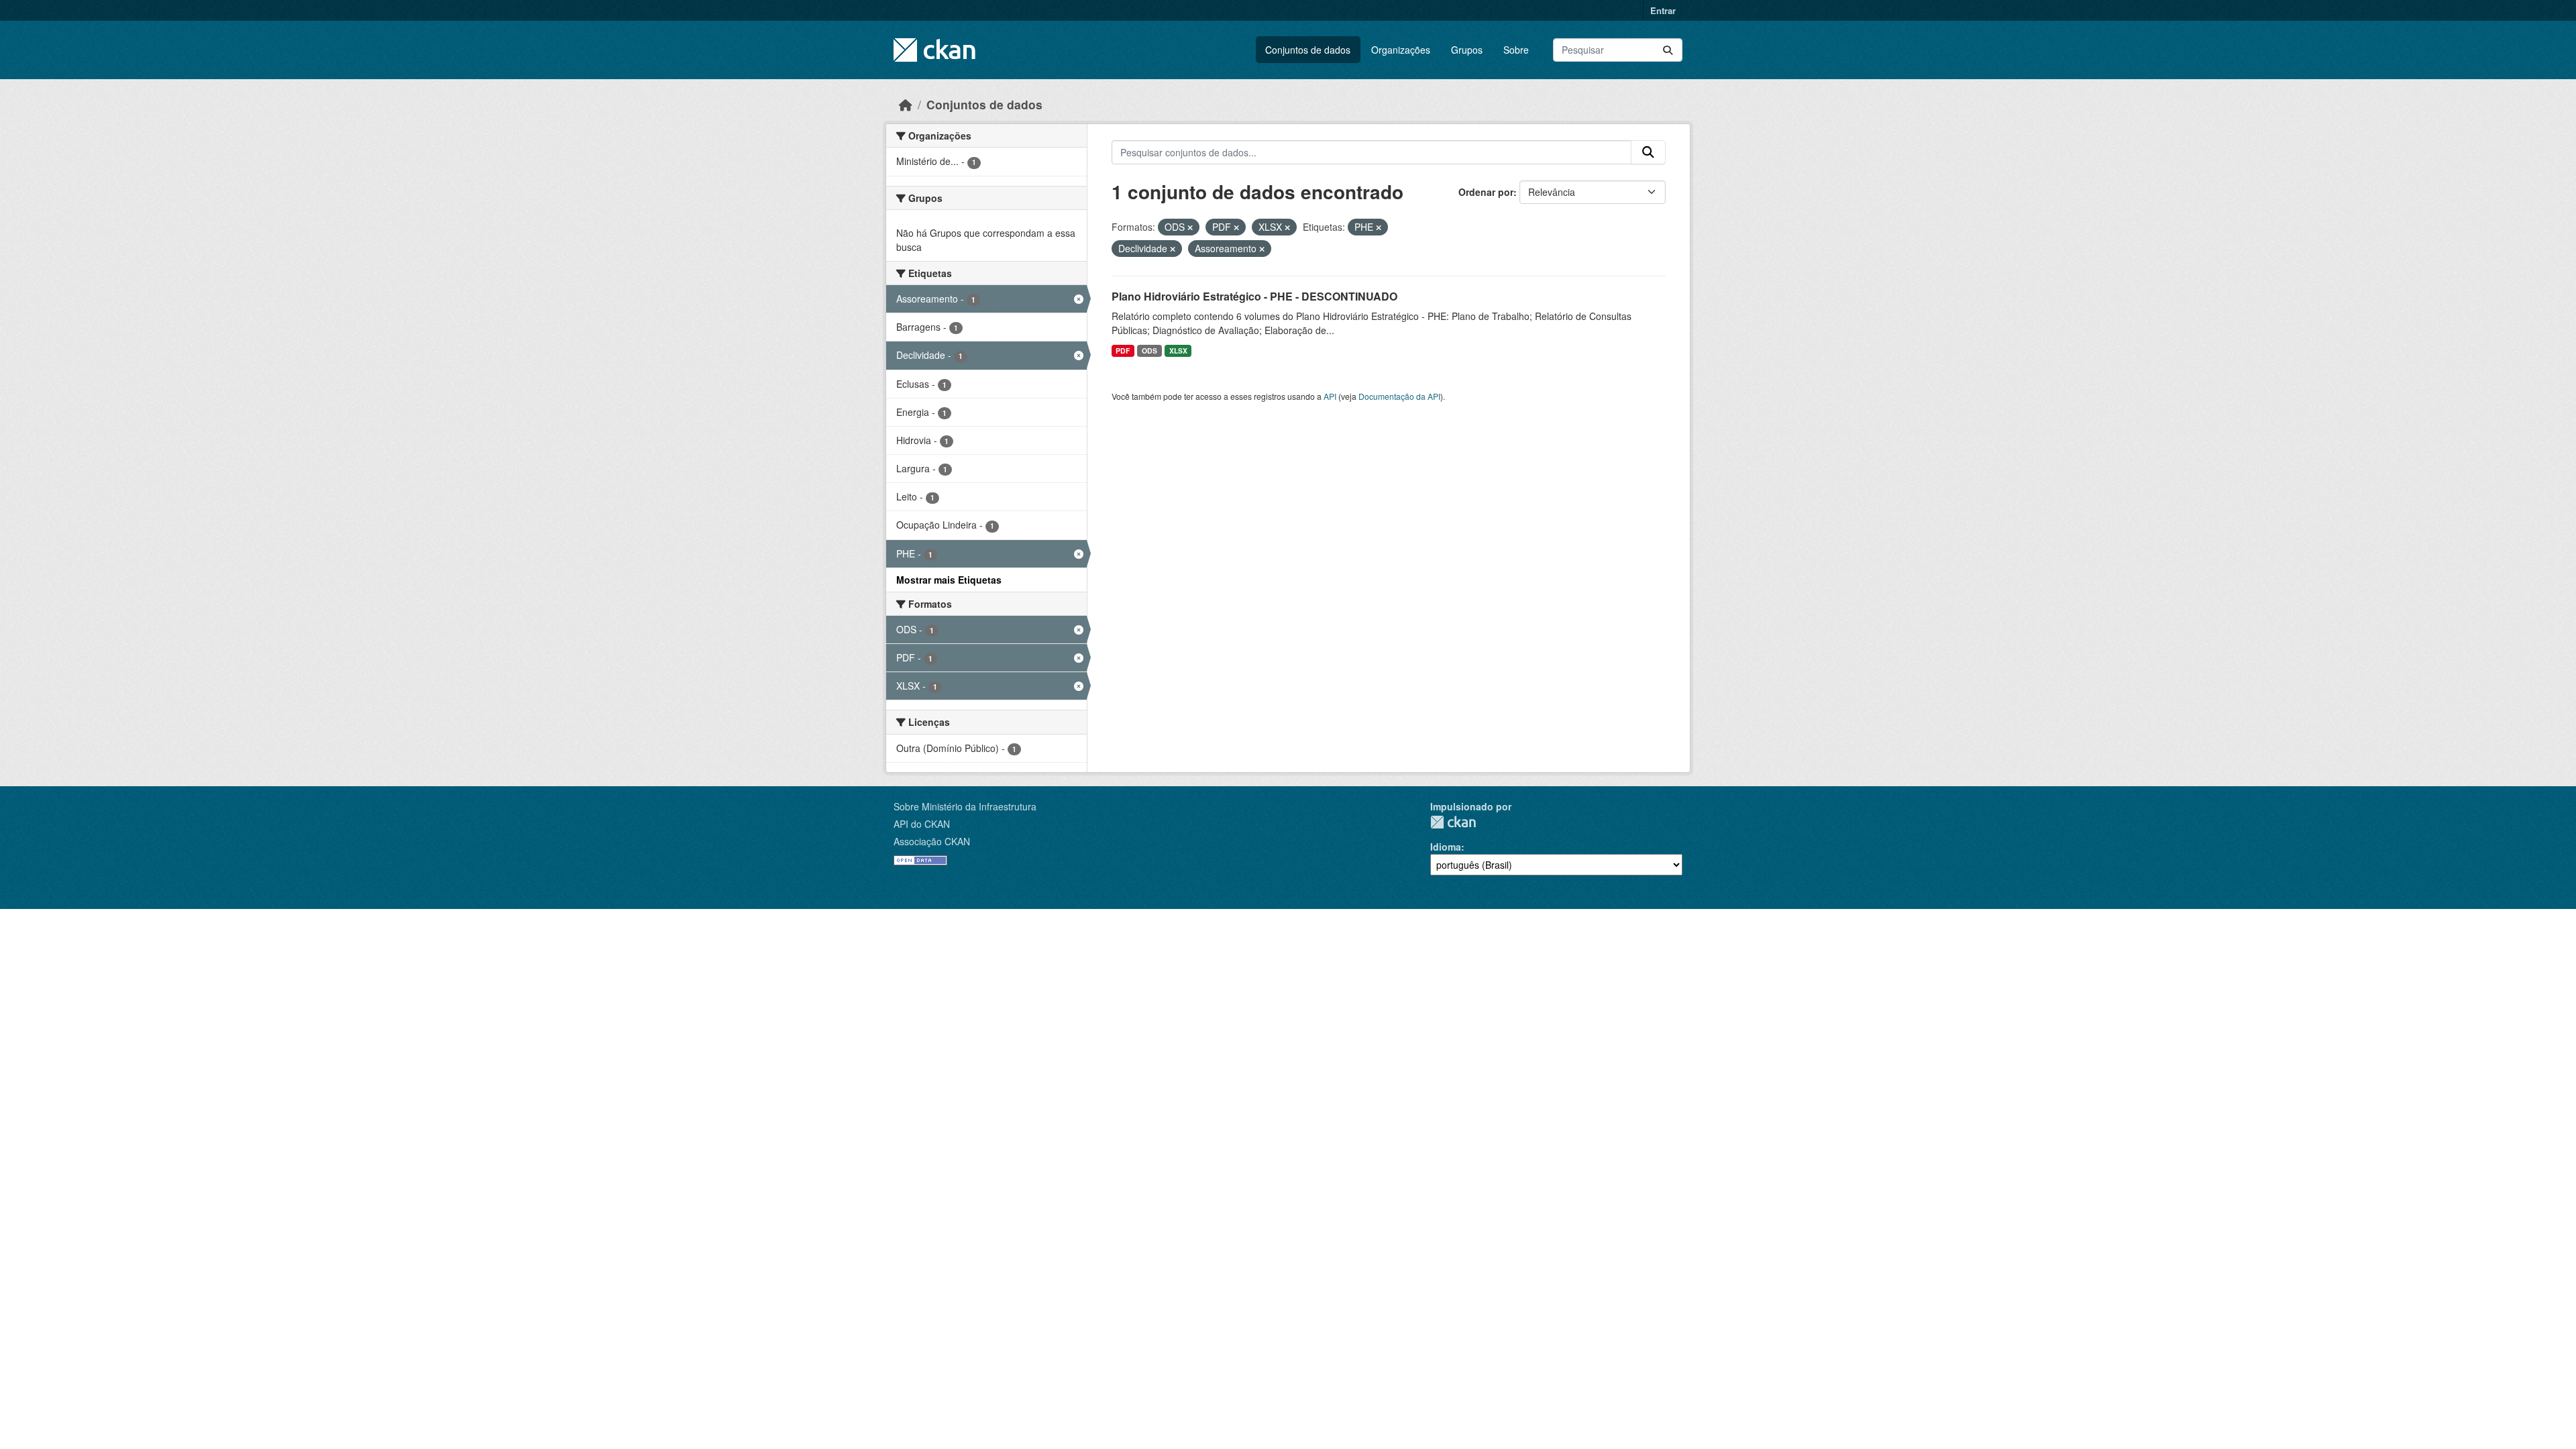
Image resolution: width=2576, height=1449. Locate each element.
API (1330, 396)
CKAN (1453, 822)
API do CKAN (922, 824)
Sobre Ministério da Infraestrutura (965, 806)
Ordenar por (1486, 192)
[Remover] (1190, 227)
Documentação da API (1399, 396)
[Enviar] (1668, 50)
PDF (1123, 351)
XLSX (1178, 351)
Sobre (1516, 50)
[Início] (906, 104)
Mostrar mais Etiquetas (949, 580)
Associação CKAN (932, 841)
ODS (1149, 351)
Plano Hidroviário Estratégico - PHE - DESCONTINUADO (1254, 296)
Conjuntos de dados (1308, 50)
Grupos (1467, 50)
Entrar (1663, 10)
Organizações (1401, 50)
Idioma (1446, 847)
